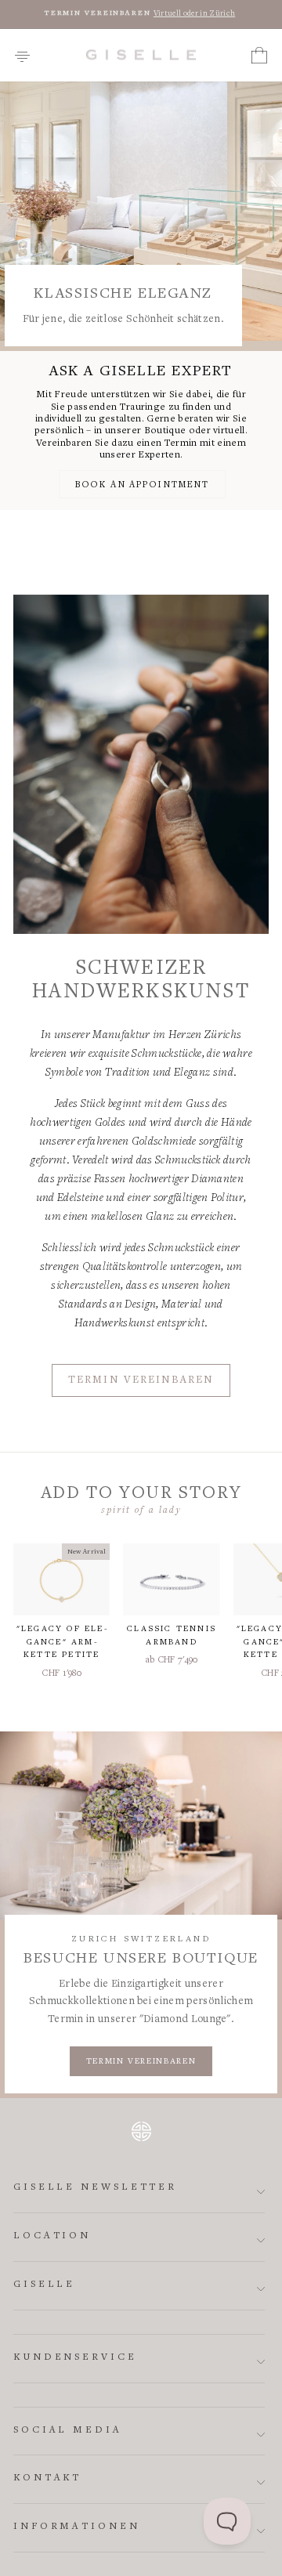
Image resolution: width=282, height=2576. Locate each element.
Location (52, 2236)
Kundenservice (75, 2358)
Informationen (77, 2527)
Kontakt (47, 2478)
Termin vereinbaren (141, 1380)
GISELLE (44, 2285)
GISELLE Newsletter (95, 2188)
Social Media (68, 2431)
